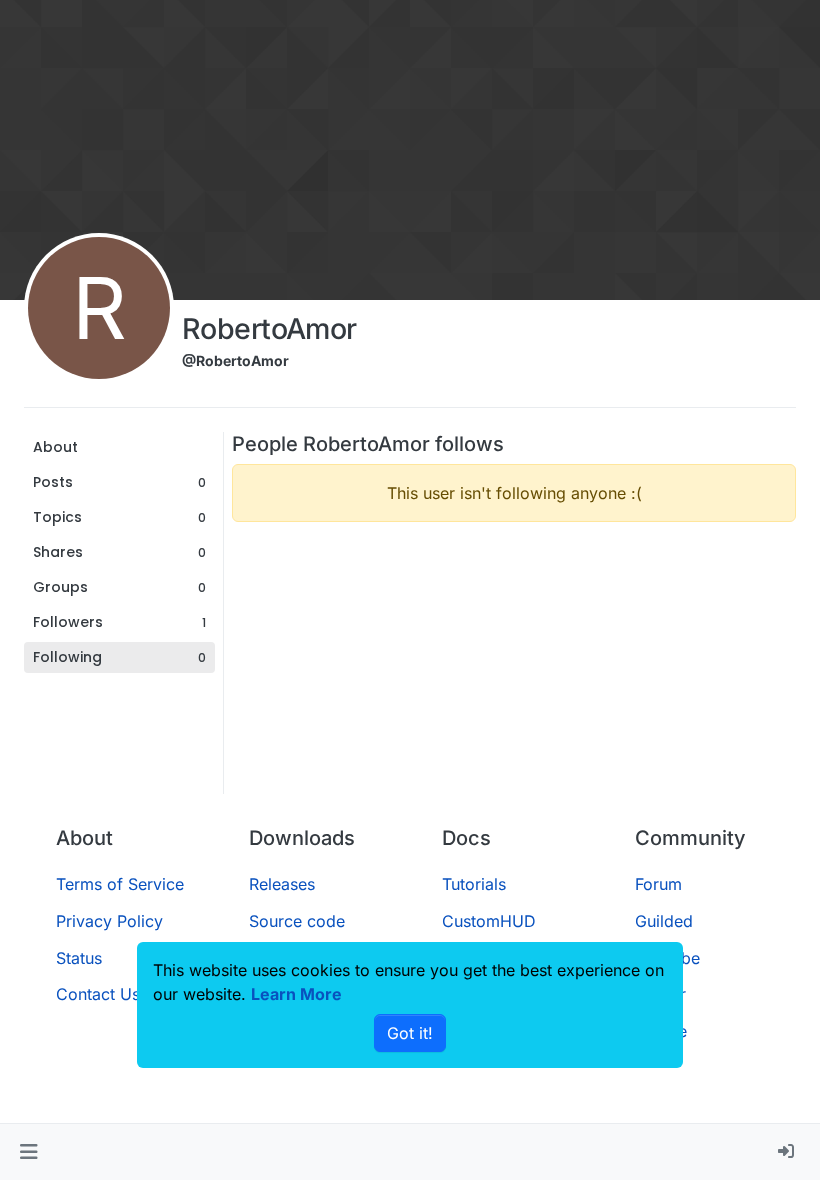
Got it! (410, 1033)
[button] (28, 1152)
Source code (297, 921)
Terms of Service (120, 884)
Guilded (664, 921)
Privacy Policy (109, 921)
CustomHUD (489, 921)
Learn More (296, 994)
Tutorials (474, 884)
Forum (658, 884)
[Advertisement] (514, 678)
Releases (282, 884)
